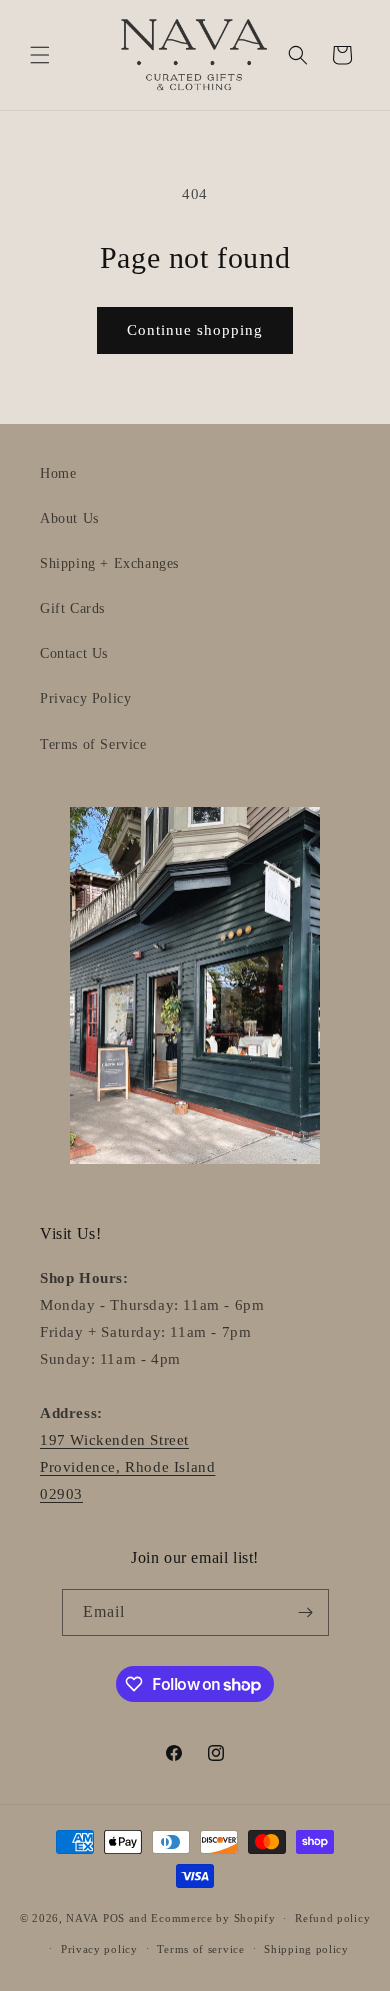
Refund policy (332, 1918)
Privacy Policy (85, 698)
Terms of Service (93, 744)
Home (58, 473)
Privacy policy (99, 1949)
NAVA (82, 1918)
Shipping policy (306, 1949)
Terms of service (200, 1949)
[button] (40, 55)
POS (114, 1918)
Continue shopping (195, 330)
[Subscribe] (306, 1612)
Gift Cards (72, 608)
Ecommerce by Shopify (213, 1918)
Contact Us (74, 653)
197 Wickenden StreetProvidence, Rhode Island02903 (127, 1467)
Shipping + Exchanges (109, 563)
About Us (69, 518)
